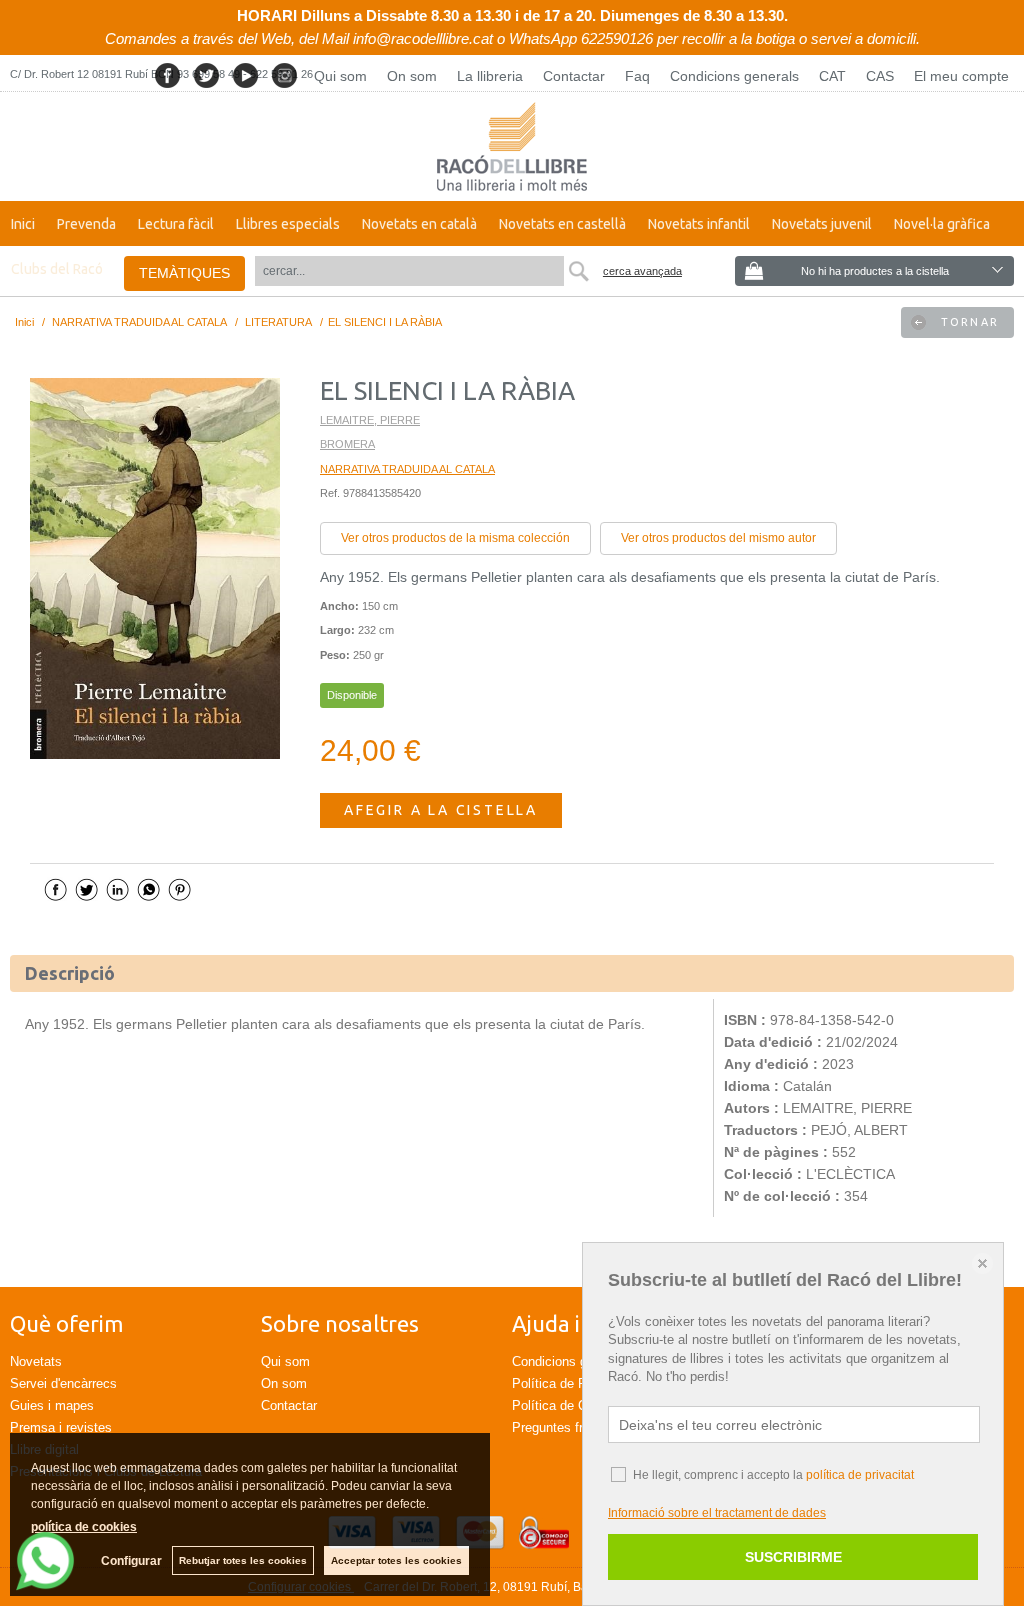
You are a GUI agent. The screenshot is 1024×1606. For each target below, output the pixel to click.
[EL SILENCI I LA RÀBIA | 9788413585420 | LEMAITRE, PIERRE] (155, 568)
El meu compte (961, 76)
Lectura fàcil (176, 224)
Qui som (340, 76)
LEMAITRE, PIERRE (370, 420)
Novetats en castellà (562, 224)
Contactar (574, 76)
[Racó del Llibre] (512, 146)
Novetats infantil (699, 224)
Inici (23, 224)
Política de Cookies (568, 1405)
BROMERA (347, 444)
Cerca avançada (642, 271)
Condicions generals (734, 76)
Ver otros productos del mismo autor (718, 538)
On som (412, 76)
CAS (880, 76)
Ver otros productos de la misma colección (455, 538)
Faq (637, 76)
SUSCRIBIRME (793, 1557)
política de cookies (84, 1527)
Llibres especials (288, 224)
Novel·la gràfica (942, 224)
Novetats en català (419, 224)
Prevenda (86, 224)
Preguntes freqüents (570, 1427)
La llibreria (490, 76)
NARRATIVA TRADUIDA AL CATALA (407, 469)
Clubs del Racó (57, 269)
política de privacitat (860, 1475)
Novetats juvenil (822, 224)
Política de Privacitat (572, 1383)
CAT (832, 76)
